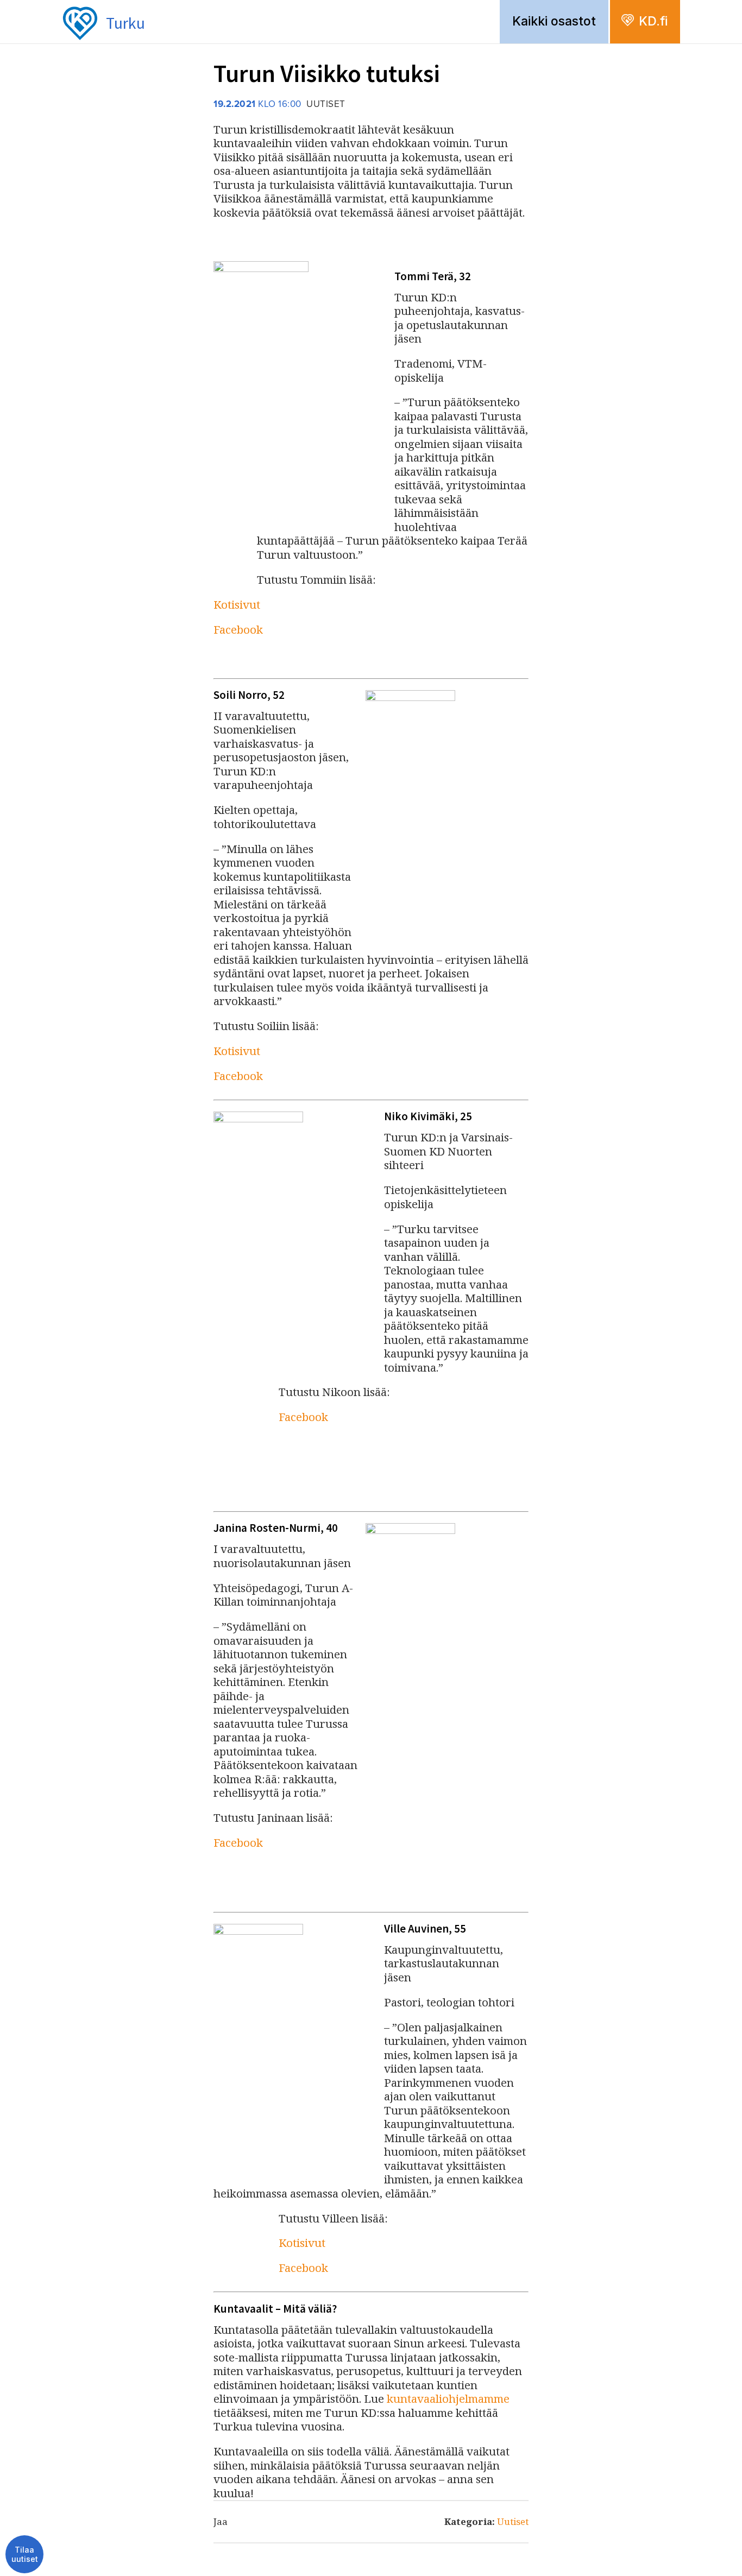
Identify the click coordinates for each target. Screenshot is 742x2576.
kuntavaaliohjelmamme (448, 2398)
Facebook (238, 629)
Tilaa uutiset (25, 2555)
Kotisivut (237, 604)
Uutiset (513, 2521)
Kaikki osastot (554, 21)
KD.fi (653, 21)
